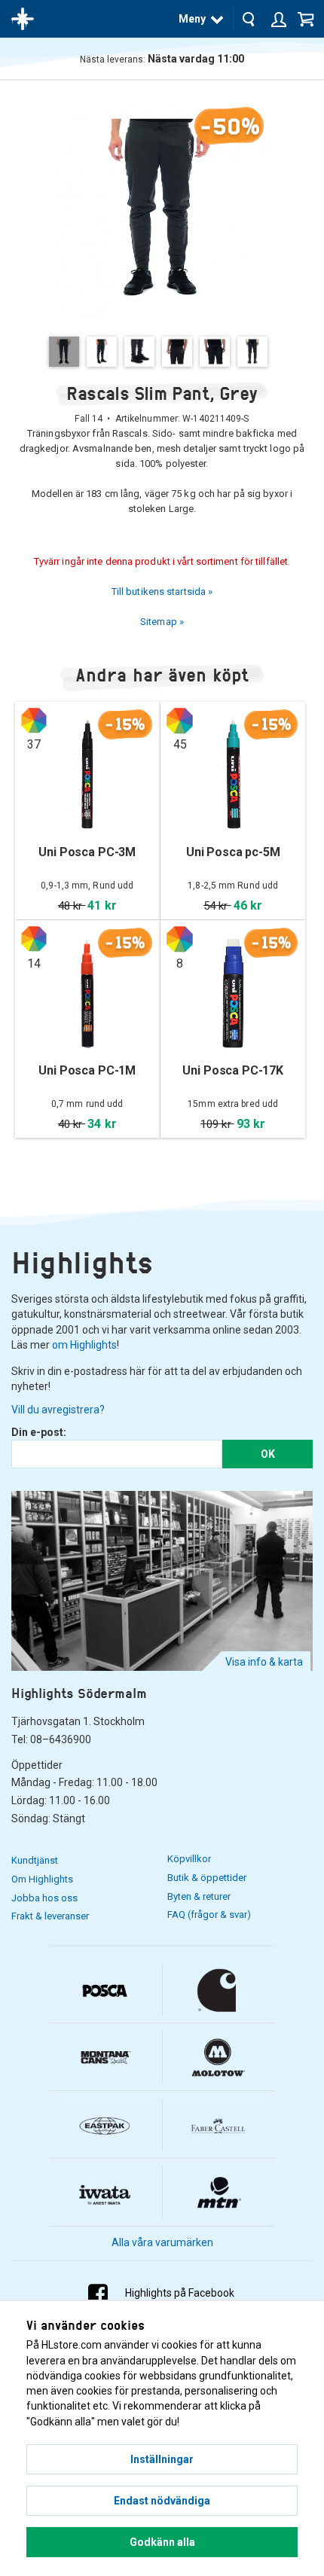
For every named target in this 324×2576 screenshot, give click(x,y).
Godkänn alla (162, 2542)
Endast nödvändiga (162, 2501)
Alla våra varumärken (162, 2242)
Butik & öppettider (207, 1878)
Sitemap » (162, 622)
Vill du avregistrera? (58, 1410)
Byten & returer (199, 1896)
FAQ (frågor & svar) (209, 1914)
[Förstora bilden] (162, 207)
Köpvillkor (189, 1859)
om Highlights (84, 1345)
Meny (192, 19)
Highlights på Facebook (180, 2293)
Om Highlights (42, 1879)
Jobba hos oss (44, 1898)
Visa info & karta (264, 1662)
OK (268, 1454)
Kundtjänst (35, 1860)
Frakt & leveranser (50, 1916)
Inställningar (162, 2459)
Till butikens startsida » (162, 591)
